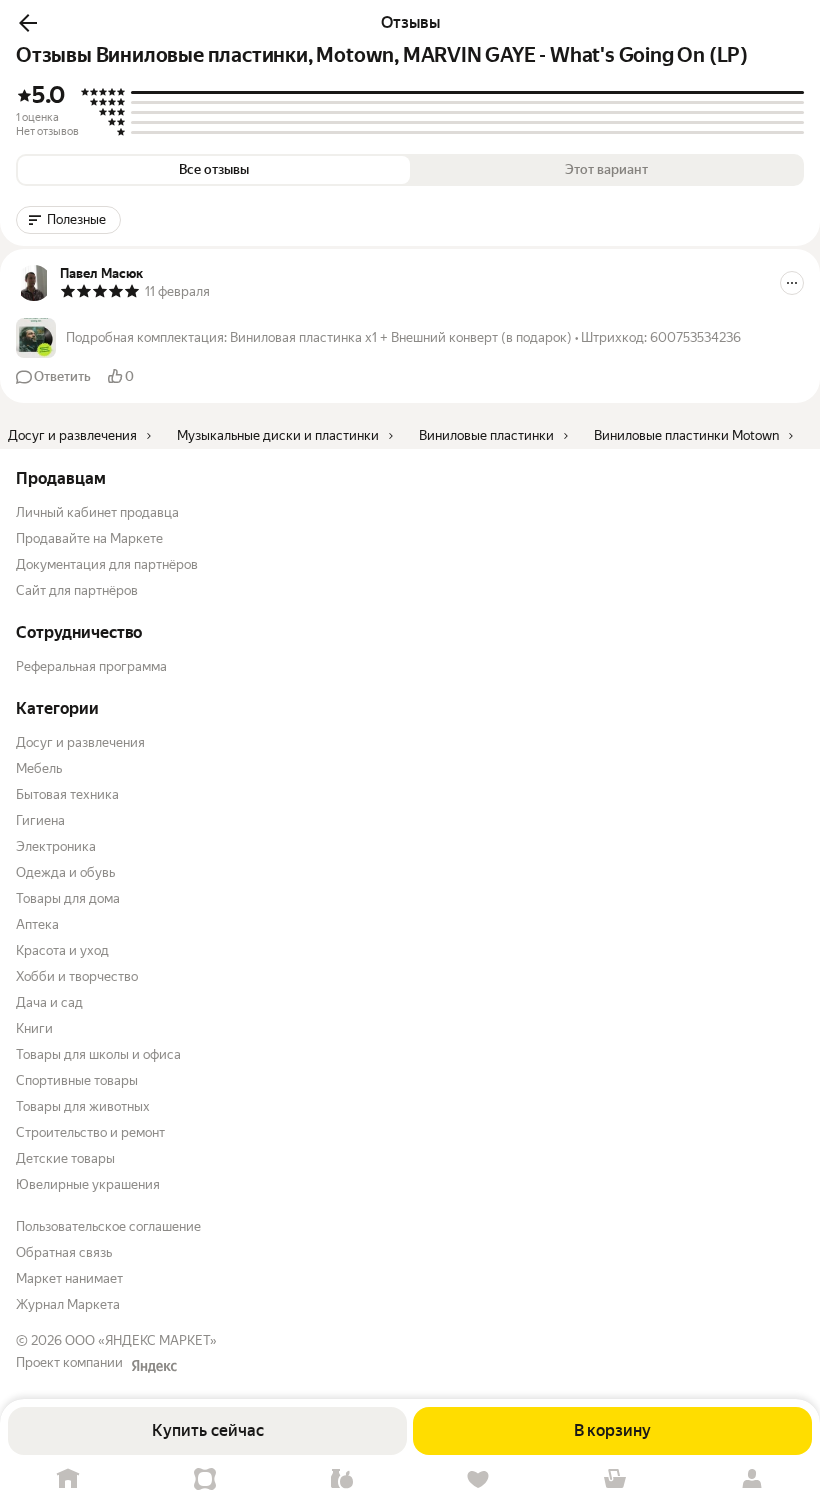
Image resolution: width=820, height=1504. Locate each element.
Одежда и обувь (65, 872)
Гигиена (40, 820)
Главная (68, 1479)
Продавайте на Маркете (89, 538)
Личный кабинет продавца (97, 512)
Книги (34, 1028)
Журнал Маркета (68, 1304)
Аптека (37, 924)
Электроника (56, 846)
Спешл (205, 1479)
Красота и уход (62, 950)
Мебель (39, 768)
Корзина (615, 1479)
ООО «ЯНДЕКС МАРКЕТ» (141, 1340)
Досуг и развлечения (80, 742)
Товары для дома (68, 898)
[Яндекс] (154, 1366)
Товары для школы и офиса (98, 1054)
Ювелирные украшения (88, 1184)
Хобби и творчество (77, 976)
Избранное (478, 1479)
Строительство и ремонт (90, 1132)
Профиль (751, 1479)
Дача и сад (49, 1002)
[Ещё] (792, 283)
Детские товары (65, 1158)
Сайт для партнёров (77, 590)
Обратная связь (64, 1252)
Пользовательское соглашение (108, 1226)
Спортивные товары (77, 1080)
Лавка (341, 1479)
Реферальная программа (91, 666)
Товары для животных (83, 1106)
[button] (28, 23)
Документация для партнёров (107, 564)
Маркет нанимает (69, 1278)
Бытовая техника (67, 794)
